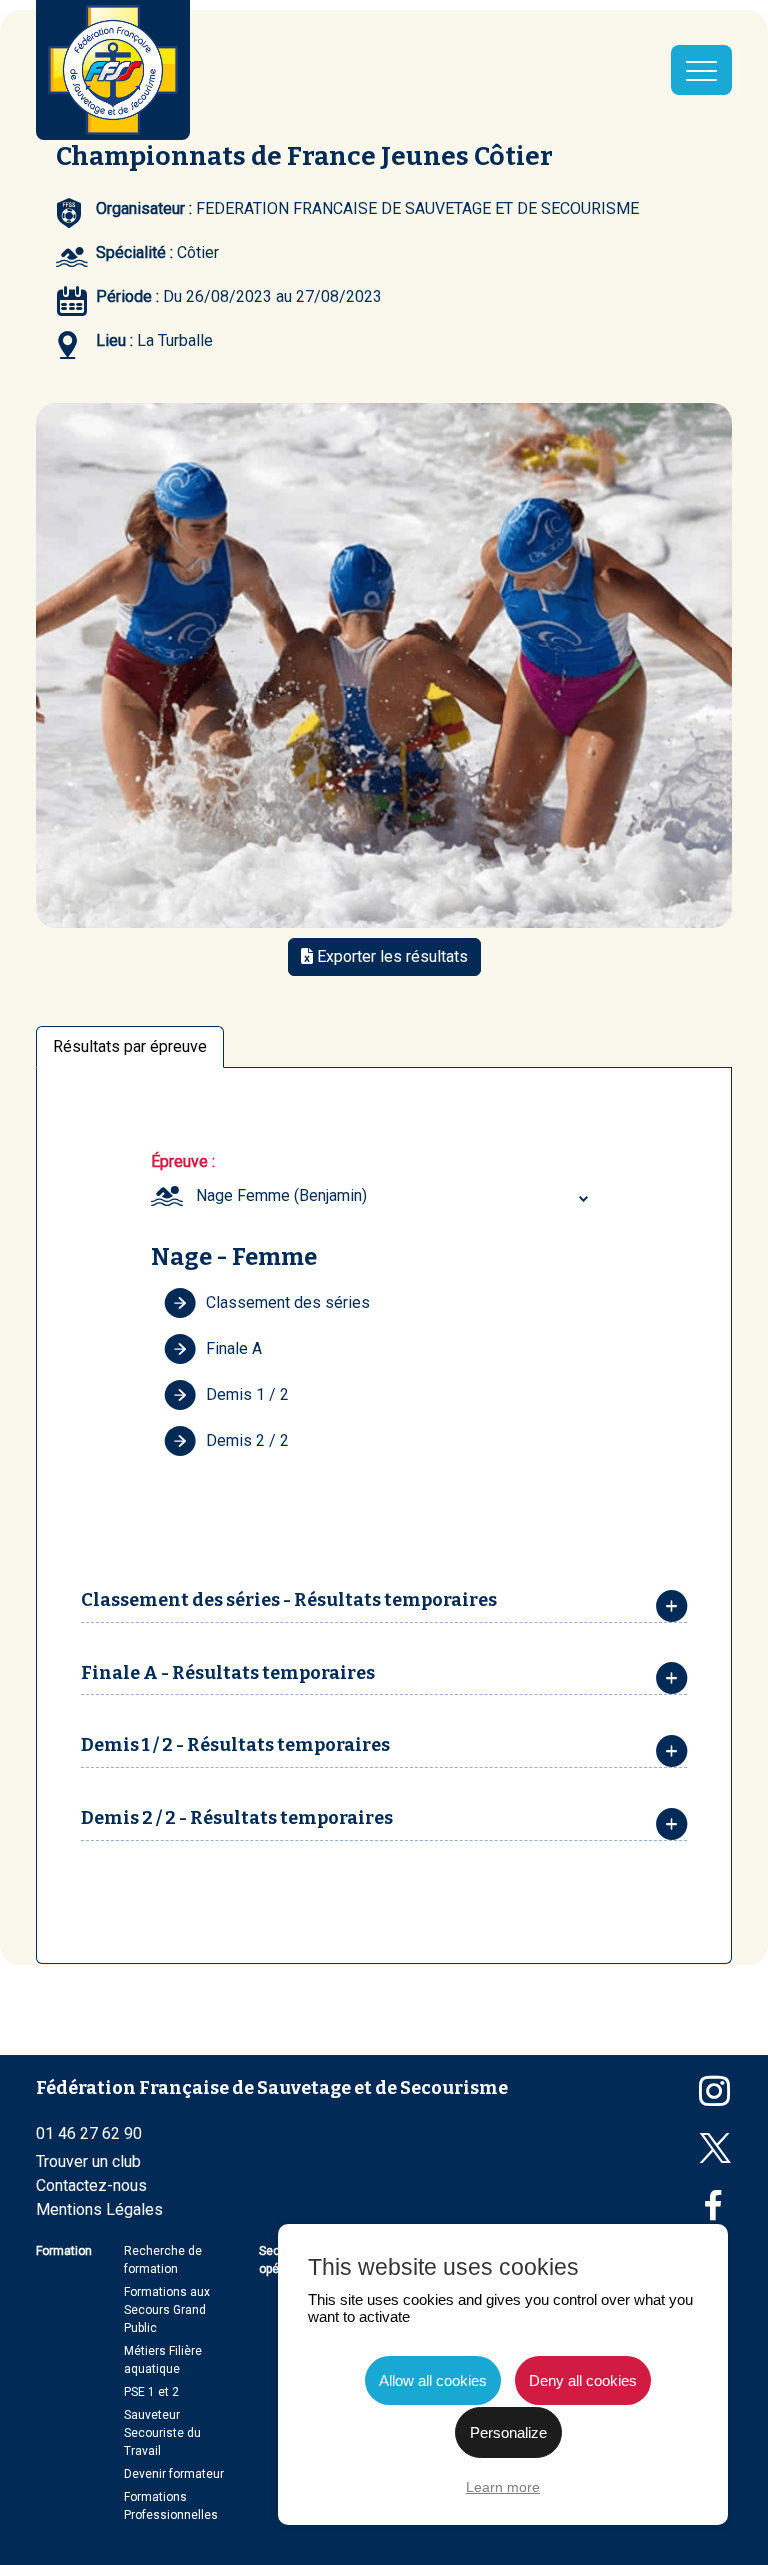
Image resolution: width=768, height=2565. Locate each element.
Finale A (234, 1348)
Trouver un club (88, 2161)
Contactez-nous (91, 2185)
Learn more (503, 2487)
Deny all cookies (583, 2380)
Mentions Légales (99, 2209)
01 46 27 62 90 (89, 2133)
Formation (64, 2251)
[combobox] (395, 1196)
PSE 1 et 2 (151, 2392)
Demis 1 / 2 (247, 1394)
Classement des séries (288, 1302)
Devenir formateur (174, 2474)
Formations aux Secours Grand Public (167, 2310)
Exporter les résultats (390, 956)
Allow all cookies (433, 2380)
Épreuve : (183, 1161)
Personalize (508, 2432)
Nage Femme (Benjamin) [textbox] (281, 1195)
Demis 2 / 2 (247, 1440)
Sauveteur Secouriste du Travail (162, 2433)
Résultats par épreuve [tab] (130, 1046)
